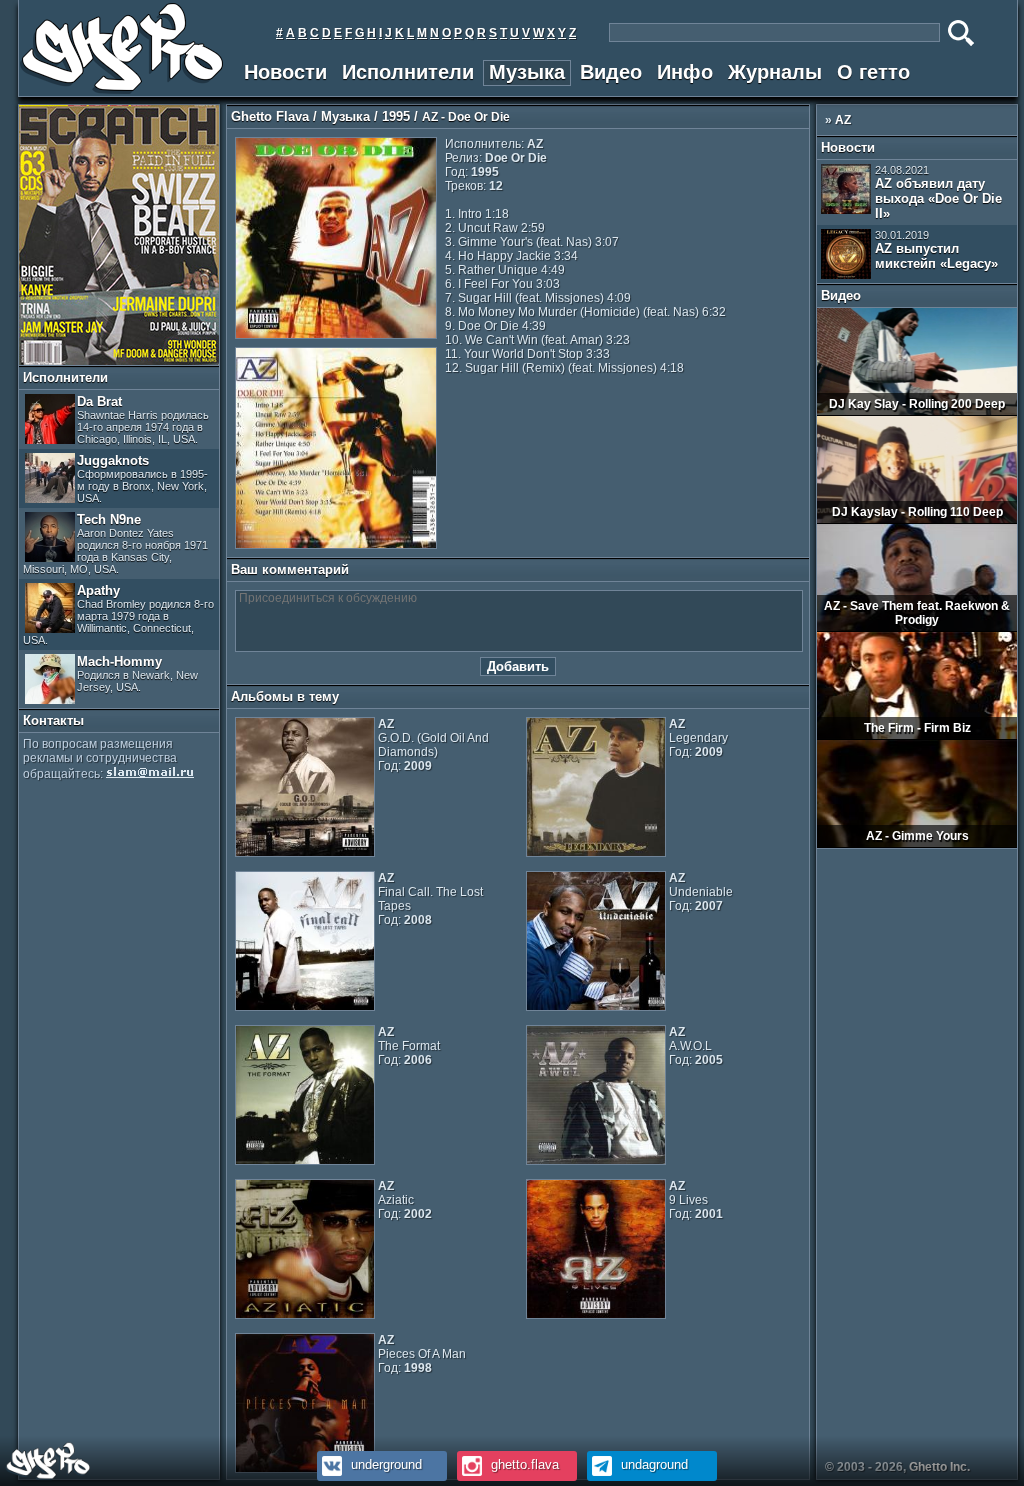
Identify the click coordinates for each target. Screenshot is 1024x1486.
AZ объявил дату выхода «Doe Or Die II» (938, 192)
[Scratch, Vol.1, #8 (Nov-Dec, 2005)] (119, 361)
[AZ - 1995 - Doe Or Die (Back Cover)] (336, 545)
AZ (843, 120)
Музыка (527, 72)
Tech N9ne (115, 543)
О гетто (873, 72)
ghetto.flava (523, 1464)
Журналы (775, 72)
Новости (285, 72)
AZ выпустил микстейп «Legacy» (936, 250)
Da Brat (143, 419)
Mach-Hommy (137, 673)
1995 (396, 116)
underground (384, 1464)
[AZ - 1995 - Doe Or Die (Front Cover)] (336, 335)
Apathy (118, 614)
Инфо (685, 72)
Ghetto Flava (270, 116)
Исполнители (408, 72)
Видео (611, 72)
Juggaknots (142, 478)
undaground (652, 1464)
